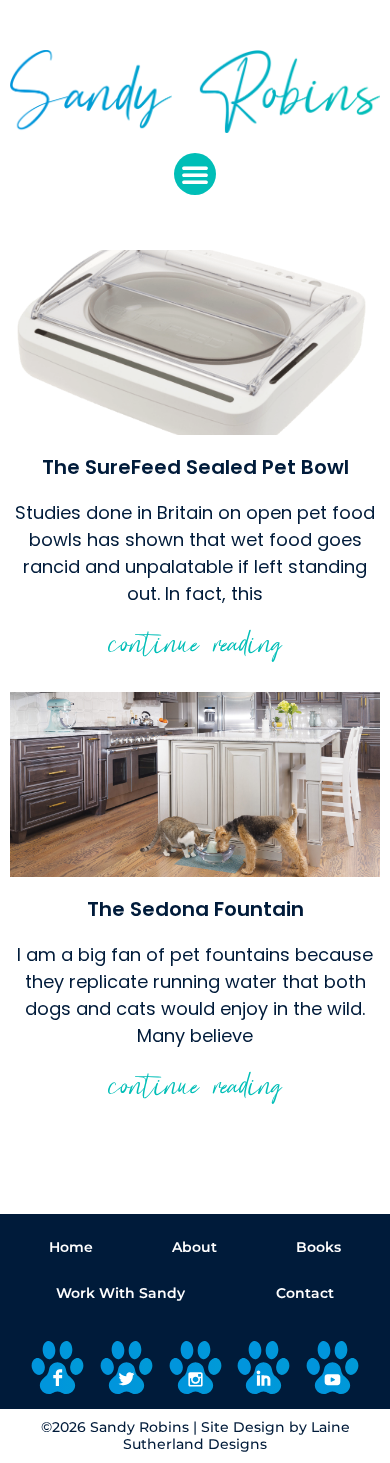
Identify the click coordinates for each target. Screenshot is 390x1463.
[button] (195, 174)
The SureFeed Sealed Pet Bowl (195, 467)
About (194, 1247)
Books (318, 1247)
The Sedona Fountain (195, 909)
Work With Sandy (120, 1293)
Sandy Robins (139, 1427)
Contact (305, 1293)
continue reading (195, 649)
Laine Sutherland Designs (236, 1435)
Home (71, 1247)
